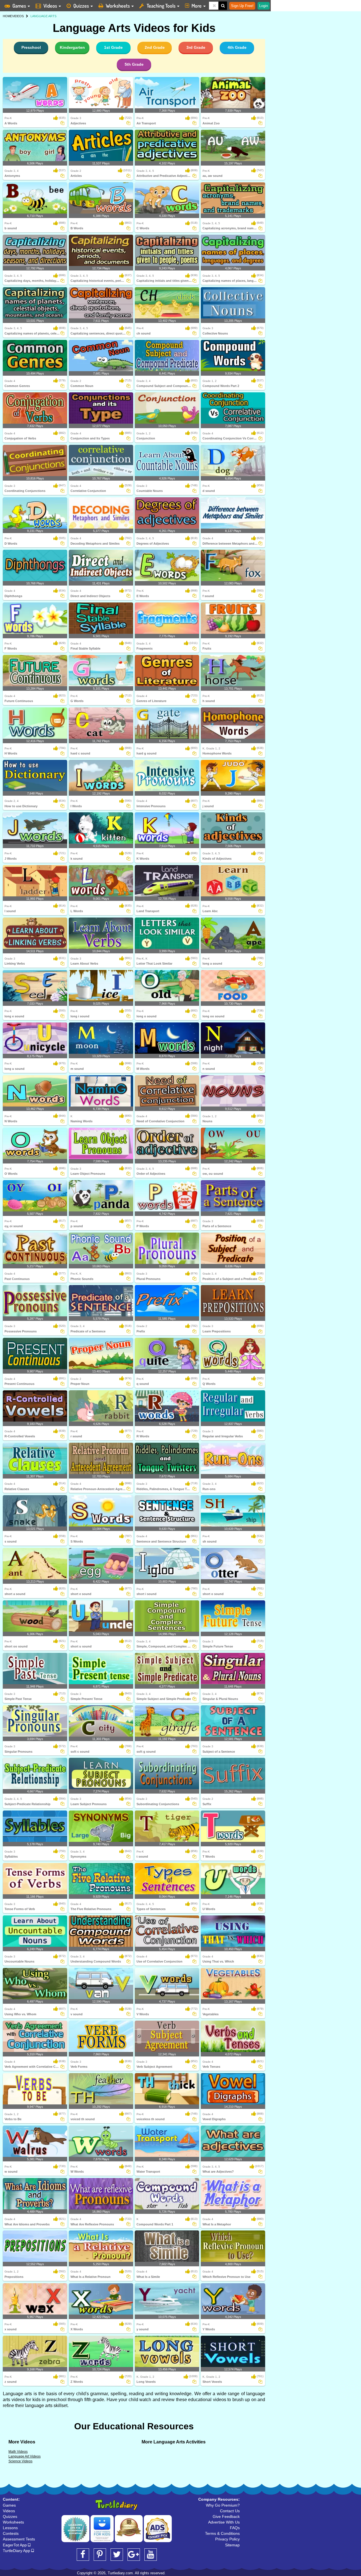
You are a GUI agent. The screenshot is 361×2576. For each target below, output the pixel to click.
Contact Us (230, 2511)
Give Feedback (226, 2516)
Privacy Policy (227, 2539)
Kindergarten (72, 47)
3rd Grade (196, 47)
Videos (50, 6)
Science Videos (20, 2461)
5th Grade (134, 64)
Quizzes (81, 6)
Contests (11, 2533)
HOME (7, 16)
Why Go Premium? (223, 2505)
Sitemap (232, 2545)
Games (19, 6)
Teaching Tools (161, 6)
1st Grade (113, 47)
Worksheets (118, 6)
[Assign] (62, 123)
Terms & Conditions (222, 2533)
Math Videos (18, 2452)
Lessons (10, 2528)
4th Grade (237, 47)
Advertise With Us (224, 2522)
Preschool (31, 47)
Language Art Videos (25, 2456)
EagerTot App (15, 2545)
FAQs (235, 2528)
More (197, 6)
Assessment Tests (19, 2539)
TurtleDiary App (17, 2551)
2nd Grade (155, 47)
